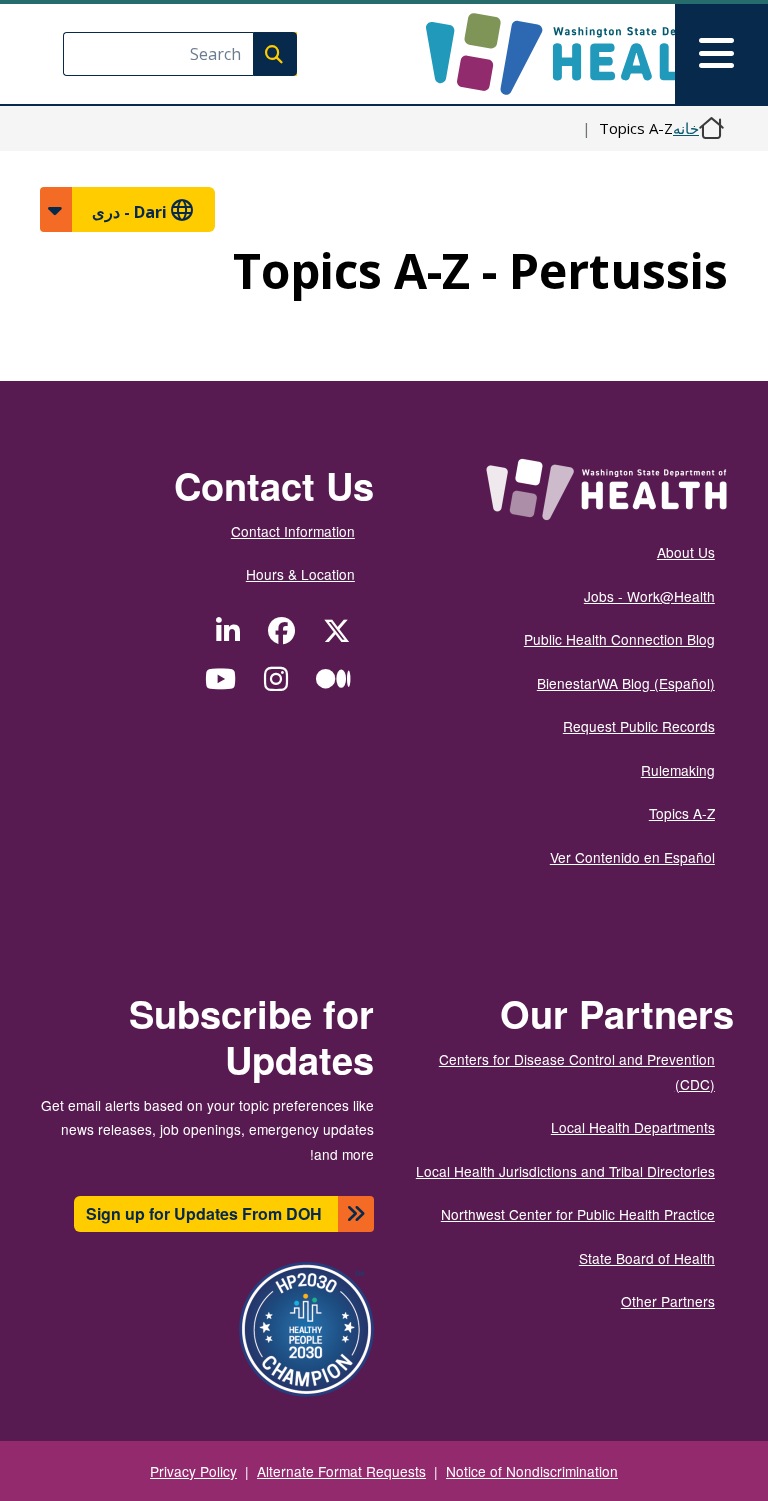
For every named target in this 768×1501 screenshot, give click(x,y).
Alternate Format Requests (341, 1471)
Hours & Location (300, 574)
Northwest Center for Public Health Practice (578, 1214)
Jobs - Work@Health (649, 596)
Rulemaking (678, 770)
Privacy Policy (193, 1471)
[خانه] (568, 54)
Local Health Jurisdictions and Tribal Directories (565, 1171)
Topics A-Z (682, 813)
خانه (686, 128)
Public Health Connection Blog (619, 639)
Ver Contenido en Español (632, 857)
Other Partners (668, 1301)
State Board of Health (647, 1258)
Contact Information (293, 531)
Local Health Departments (633, 1127)
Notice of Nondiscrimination (532, 1471)
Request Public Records (639, 726)
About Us (686, 552)
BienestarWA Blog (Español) (626, 683)
